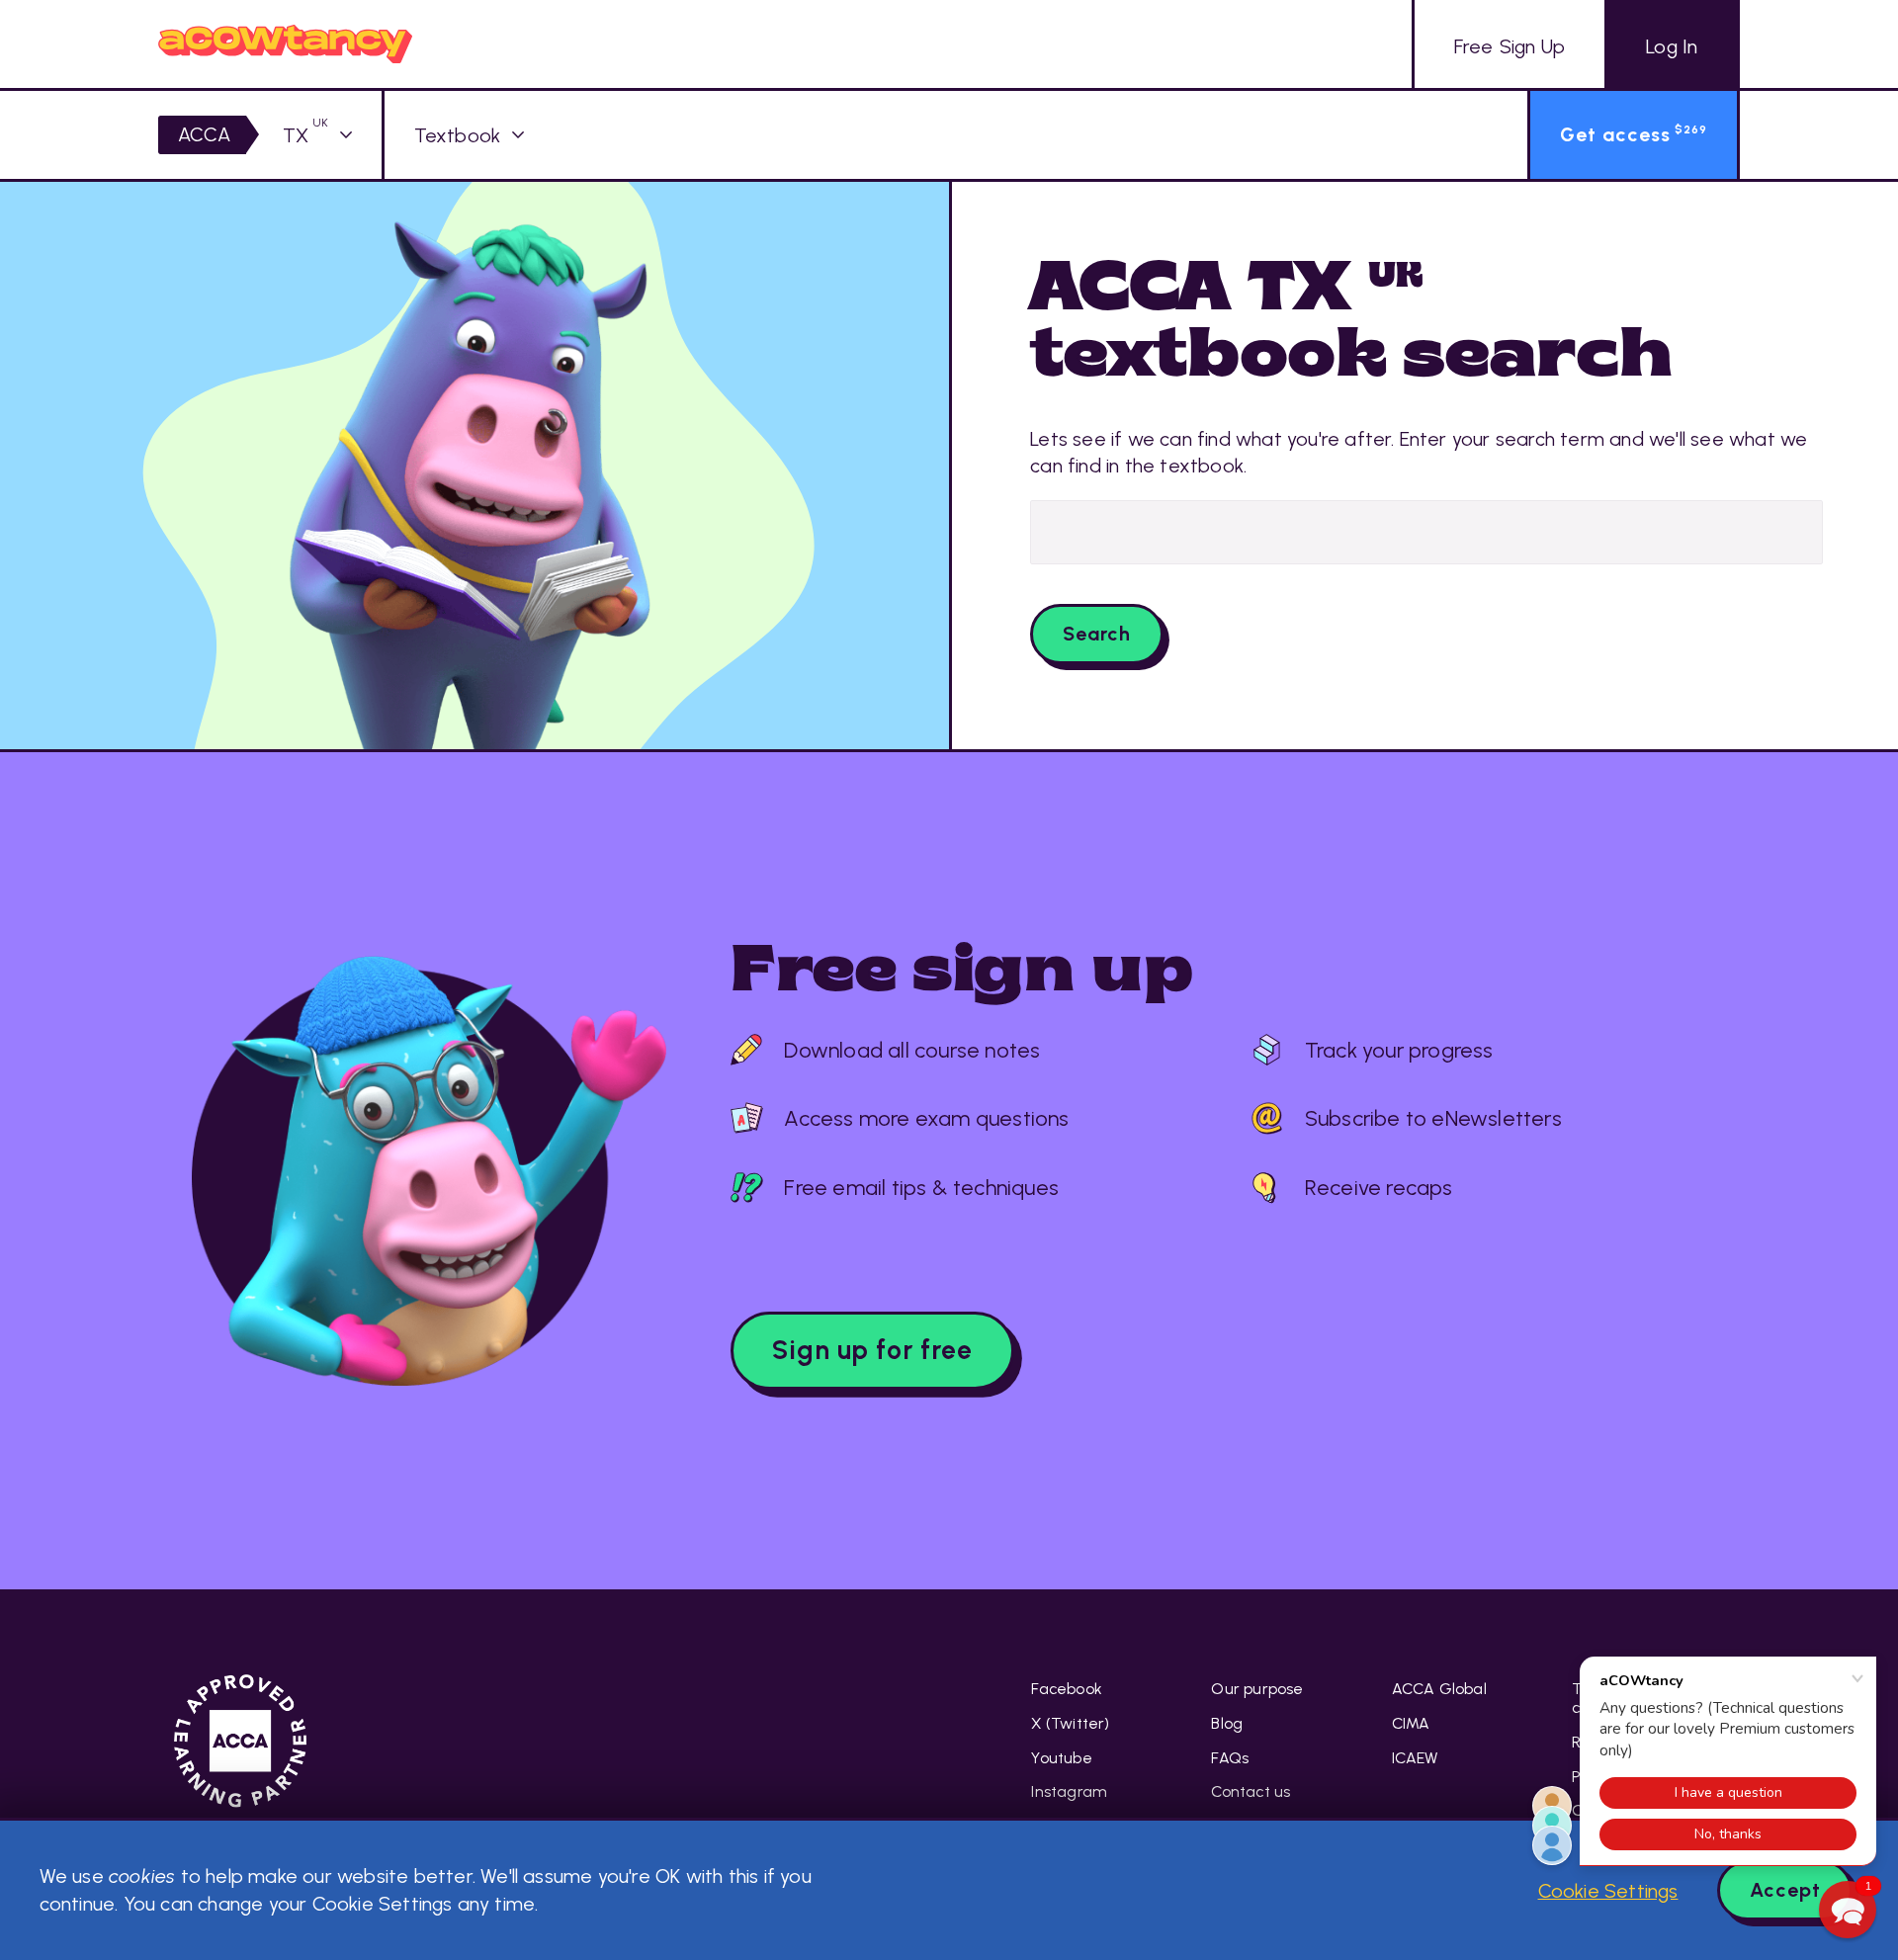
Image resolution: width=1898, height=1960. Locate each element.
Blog (1227, 1723)
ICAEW (1415, 1758)
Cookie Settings (1608, 1891)
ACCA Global (1439, 1689)
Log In (1672, 46)
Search (1097, 634)
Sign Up (1510, 46)
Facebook (1067, 1689)
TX (305, 135)
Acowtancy (285, 44)
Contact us (1251, 1791)
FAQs (1230, 1758)
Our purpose (1257, 1689)
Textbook (458, 135)
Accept (1785, 1890)
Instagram (1069, 1791)
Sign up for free (872, 1350)
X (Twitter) (1070, 1723)
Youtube (1061, 1758)
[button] (1848, 1910)
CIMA (1411, 1723)
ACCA (205, 134)
